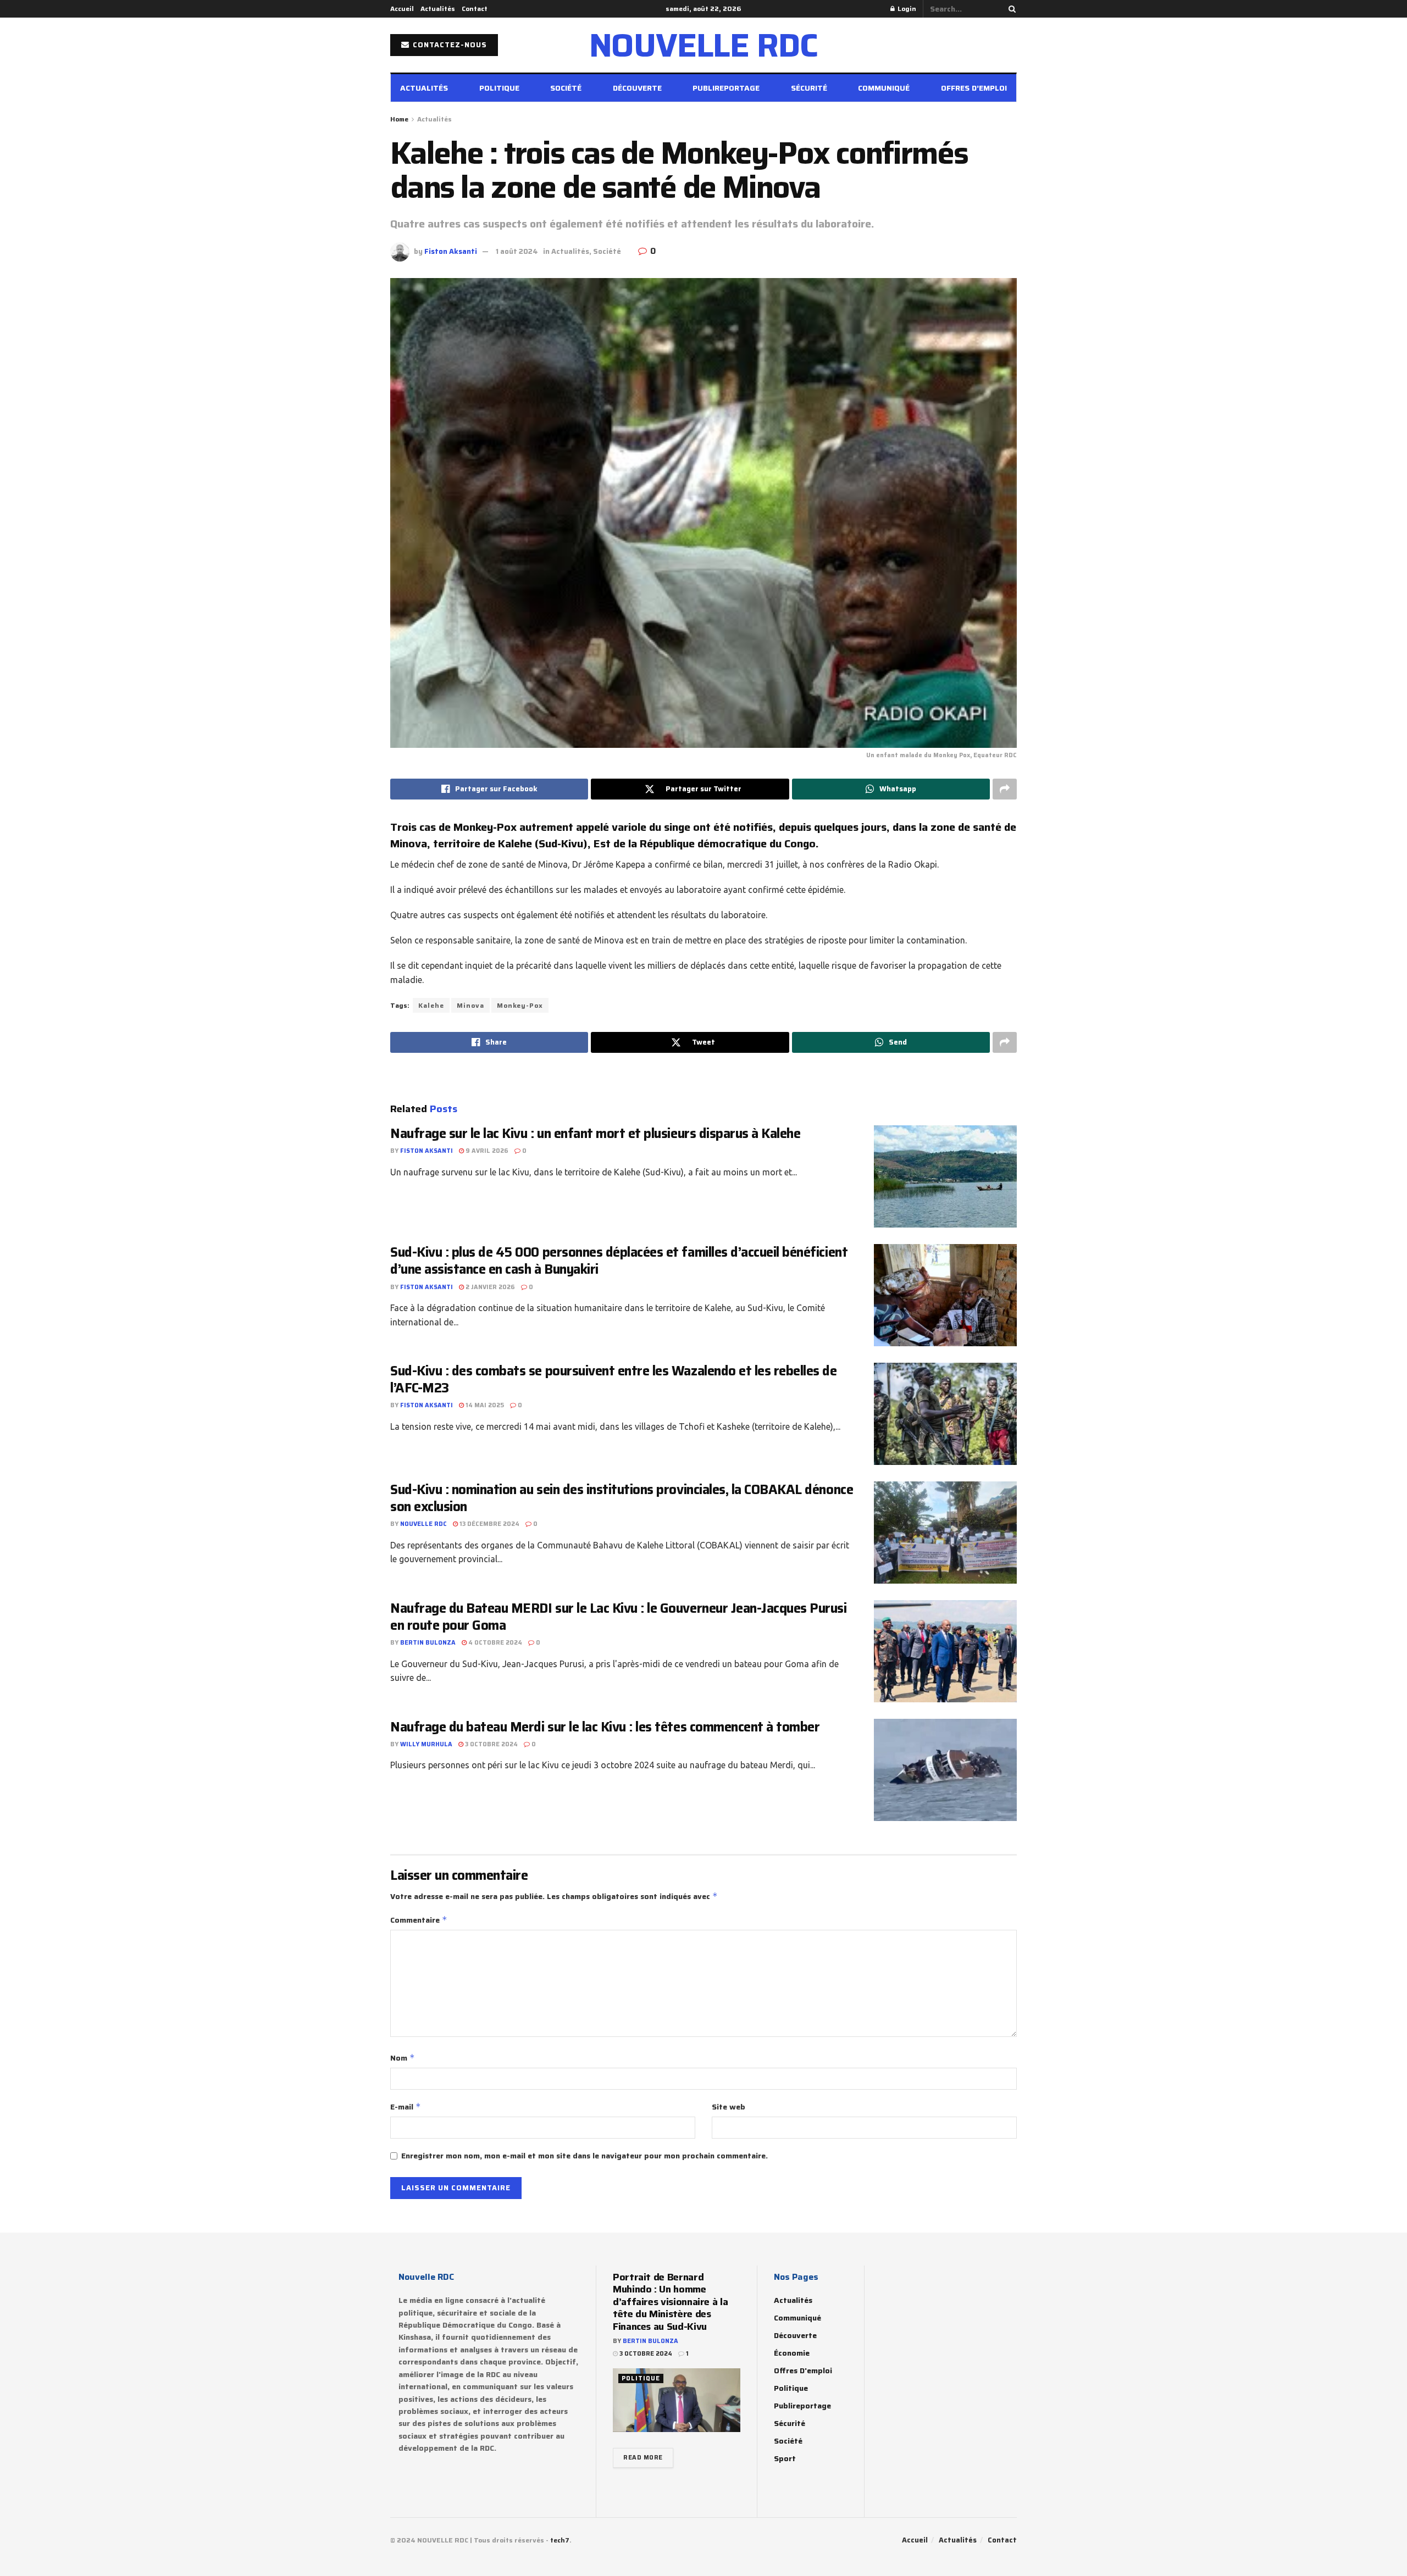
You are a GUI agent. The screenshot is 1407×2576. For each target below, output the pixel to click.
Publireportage (726, 88)
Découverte (637, 88)
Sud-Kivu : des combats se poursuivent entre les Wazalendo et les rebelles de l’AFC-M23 (614, 1379)
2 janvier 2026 (489, 1287)
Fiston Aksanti (451, 251)
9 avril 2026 (486, 1151)
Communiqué (884, 88)
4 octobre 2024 (494, 1643)
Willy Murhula (426, 1744)
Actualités (438, 9)
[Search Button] (1010, 9)
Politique (499, 88)
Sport (785, 2458)
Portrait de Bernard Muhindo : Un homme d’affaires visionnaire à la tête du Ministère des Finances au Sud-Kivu (670, 2302)
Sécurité (809, 88)
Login (906, 9)
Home (399, 119)
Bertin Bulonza (428, 1643)
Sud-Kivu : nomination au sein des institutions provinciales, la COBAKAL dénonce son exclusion (622, 1498)
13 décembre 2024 (489, 1524)
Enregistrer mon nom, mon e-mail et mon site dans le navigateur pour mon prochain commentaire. (585, 2156)
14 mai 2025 (484, 1405)
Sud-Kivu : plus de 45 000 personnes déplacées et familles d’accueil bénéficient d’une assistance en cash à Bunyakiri (619, 1261)
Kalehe (431, 1005)
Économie (792, 2353)
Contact (475, 9)
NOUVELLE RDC (704, 45)
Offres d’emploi (974, 88)
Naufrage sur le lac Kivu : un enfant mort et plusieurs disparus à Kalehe (595, 1134)
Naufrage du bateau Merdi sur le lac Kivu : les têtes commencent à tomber (605, 1727)
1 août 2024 (517, 251)
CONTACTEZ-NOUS (449, 45)
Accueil (402, 9)
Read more (643, 2458)
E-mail (406, 2107)
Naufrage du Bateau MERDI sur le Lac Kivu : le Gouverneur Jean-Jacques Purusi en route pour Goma (619, 1617)
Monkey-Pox (520, 1005)
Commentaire (419, 1920)
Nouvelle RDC (423, 1524)
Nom (403, 2058)
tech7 (560, 2540)
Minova (470, 1005)
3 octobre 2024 (491, 1744)
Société (566, 88)
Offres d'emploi (803, 2370)
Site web (729, 2107)
